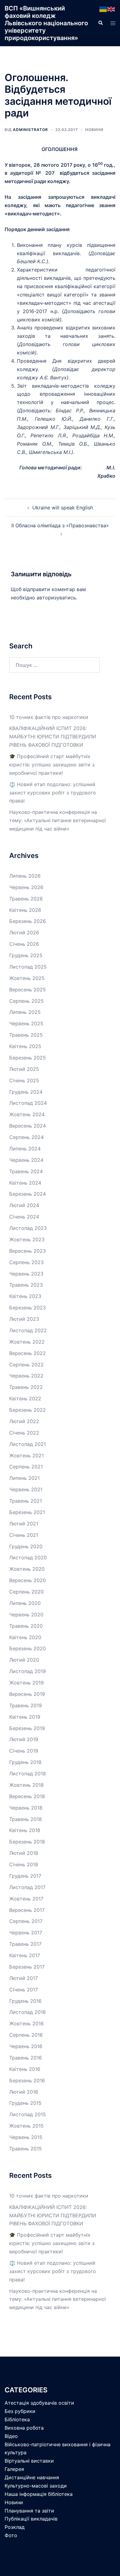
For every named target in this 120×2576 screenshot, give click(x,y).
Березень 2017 (27, 1967)
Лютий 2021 (24, 1524)
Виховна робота (24, 2428)
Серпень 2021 (26, 1467)
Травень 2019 (26, 1705)
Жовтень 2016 (26, 2023)
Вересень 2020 (28, 1580)
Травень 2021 (26, 1501)
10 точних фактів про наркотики (49, 717)
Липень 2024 (25, 1149)
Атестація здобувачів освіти (39, 2403)
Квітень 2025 (25, 1046)
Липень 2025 (25, 1012)
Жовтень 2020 (27, 1569)
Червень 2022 (26, 1376)
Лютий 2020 (24, 1660)
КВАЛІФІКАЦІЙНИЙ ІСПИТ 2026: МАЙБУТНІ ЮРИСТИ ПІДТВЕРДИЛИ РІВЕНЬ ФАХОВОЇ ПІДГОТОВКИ (53, 737)
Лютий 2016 (24, 2092)
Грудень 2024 (26, 1092)
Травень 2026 (26, 899)
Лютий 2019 (24, 1739)
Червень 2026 (26, 887)
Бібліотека (17, 2419)
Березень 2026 (28, 921)
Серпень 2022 (26, 1365)
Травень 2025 (26, 1035)
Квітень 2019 (25, 1717)
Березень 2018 (27, 1842)
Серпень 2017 (26, 1921)
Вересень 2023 (28, 1251)
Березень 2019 (27, 1728)
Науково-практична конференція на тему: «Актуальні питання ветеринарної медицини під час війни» (58, 820)
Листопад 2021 (28, 1444)
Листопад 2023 (28, 1228)
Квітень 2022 (25, 1398)
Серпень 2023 (26, 1262)
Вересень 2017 (27, 1910)
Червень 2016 (26, 2046)
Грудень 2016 (25, 2001)
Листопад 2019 (28, 1671)
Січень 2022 (24, 1433)
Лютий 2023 (24, 1319)
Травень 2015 (26, 2149)
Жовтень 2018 (26, 1785)
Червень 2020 (26, 1615)
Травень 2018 (26, 1819)
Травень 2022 (26, 1387)
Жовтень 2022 (27, 1342)
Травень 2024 (26, 1171)
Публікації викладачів (31, 2519)
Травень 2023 (26, 1285)
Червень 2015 (26, 2137)
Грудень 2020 (26, 1546)
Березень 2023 (28, 1308)
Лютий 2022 (24, 1421)
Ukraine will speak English (63, 508)
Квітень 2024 (25, 1183)
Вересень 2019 (27, 1694)
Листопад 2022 (28, 1330)
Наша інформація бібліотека (39, 2494)
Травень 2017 (25, 1944)
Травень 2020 (26, 1626)
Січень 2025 (24, 1080)
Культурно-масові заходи (36, 2486)
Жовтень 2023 (27, 1239)
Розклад (15, 2527)
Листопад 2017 (27, 1887)
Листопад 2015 (28, 2114)
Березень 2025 (28, 1058)
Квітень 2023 (25, 1296)
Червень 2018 (26, 1808)
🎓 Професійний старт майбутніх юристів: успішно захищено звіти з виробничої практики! (52, 765)
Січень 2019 (24, 1751)
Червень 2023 (26, 1274)
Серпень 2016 (26, 2035)
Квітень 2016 (25, 2069)
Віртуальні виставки (29, 2461)
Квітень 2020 (25, 1637)
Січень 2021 (24, 1535)
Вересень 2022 (28, 1353)
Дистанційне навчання (32, 2477)
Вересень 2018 (27, 1796)
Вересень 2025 (28, 990)
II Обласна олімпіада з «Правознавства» (60, 525)
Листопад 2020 (28, 1557)
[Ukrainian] (103, 9)
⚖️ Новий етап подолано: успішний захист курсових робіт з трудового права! (53, 793)
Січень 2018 (24, 1864)
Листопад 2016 (28, 2012)
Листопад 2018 (28, 1774)
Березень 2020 (28, 1648)
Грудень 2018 (25, 1762)
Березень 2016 (27, 2080)
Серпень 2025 (26, 1001)
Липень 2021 (24, 1478)
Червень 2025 (26, 1023)
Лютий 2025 (24, 1069)
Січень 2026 (24, 944)
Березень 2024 (28, 1194)
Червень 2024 (26, 1160)
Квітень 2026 (25, 910)
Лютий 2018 (24, 1853)
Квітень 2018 (25, 1830)
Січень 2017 (24, 1990)
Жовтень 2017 (26, 1899)
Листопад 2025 (28, 967)
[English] (111, 9)
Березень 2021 (27, 1512)
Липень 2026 (25, 876)
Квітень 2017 (25, 1955)
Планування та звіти (29, 2511)
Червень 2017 (26, 1933)
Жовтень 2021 (26, 1455)
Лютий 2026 (24, 933)
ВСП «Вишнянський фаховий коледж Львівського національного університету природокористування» (46, 23)
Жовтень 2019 (26, 1683)
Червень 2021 (26, 1489)
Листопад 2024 (28, 1103)
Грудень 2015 (25, 2103)
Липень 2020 (25, 1603)
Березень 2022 (28, 1410)
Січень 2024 (24, 1217)
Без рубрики (20, 2411)
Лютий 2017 (24, 1978)
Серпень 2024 (26, 1137)
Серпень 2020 (26, 1592)
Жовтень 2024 (27, 1114)
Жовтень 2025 (27, 978)
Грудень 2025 (26, 955)
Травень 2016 (26, 2058)
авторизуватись (56, 598)
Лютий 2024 (24, 1205)
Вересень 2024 (28, 1126)
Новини (94, 130)
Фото (11, 2535)
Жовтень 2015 (26, 2126)
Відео (11, 2436)
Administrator (30, 130)
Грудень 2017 (25, 1876)
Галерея (14, 2469)
